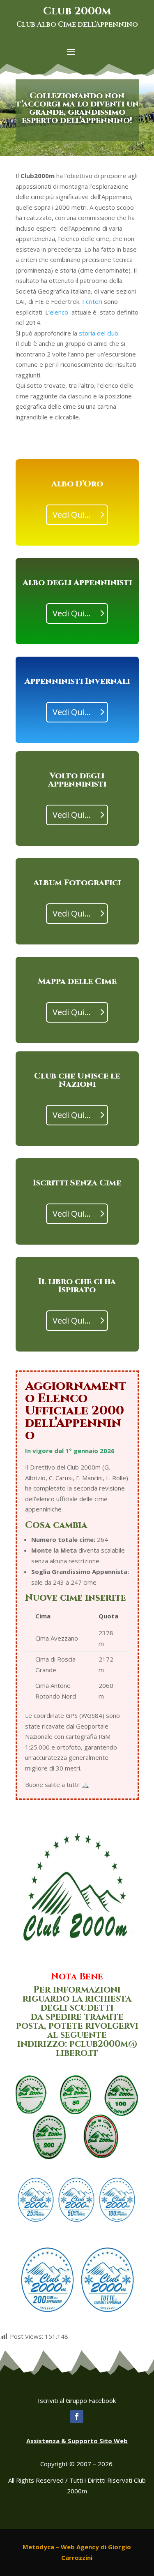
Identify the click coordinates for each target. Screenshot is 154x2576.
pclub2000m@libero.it (97, 2049)
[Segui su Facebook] (77, 2416)
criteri (94, 301)
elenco (59, 312)
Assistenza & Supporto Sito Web (77, 2441)
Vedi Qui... (72, 515)
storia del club (99, 333)
